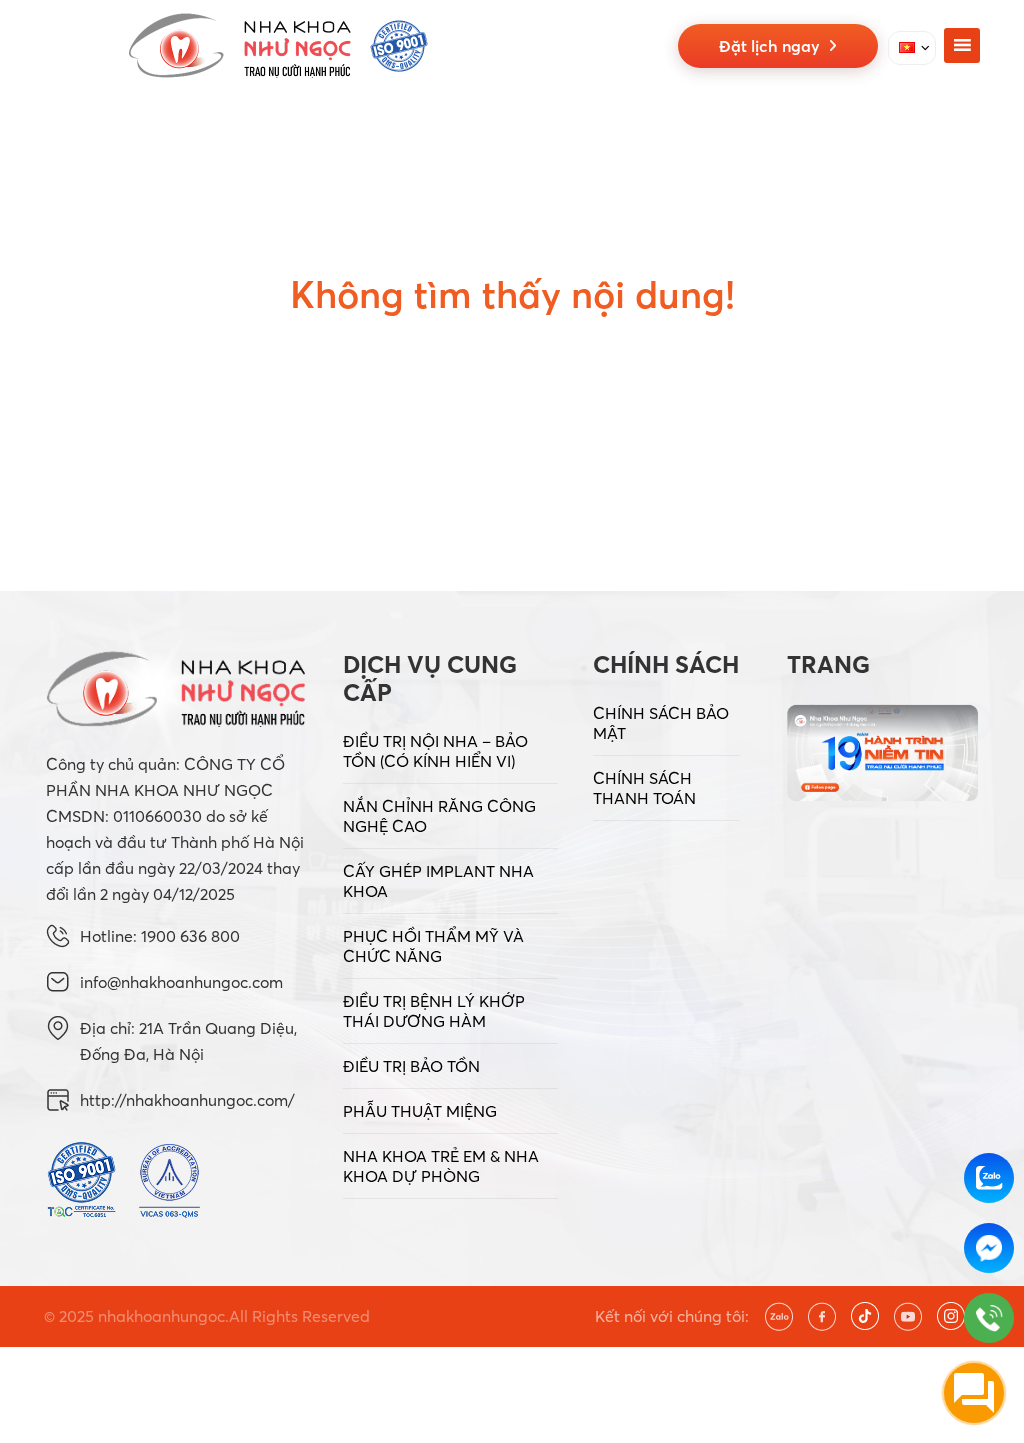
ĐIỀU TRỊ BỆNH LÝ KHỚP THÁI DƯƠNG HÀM (434, 1011)
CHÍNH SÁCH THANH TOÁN (644, 788)
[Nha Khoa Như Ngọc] (278, 45)
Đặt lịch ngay (773, 46)
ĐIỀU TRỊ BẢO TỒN (411, 1066)
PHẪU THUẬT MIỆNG (420, 1111)
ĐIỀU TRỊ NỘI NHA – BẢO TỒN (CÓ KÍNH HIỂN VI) (435, 751)
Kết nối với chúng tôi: (672, 1316)
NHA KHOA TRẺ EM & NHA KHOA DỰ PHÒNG (441, 1166)
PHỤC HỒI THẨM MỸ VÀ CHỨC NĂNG (433, 946)
